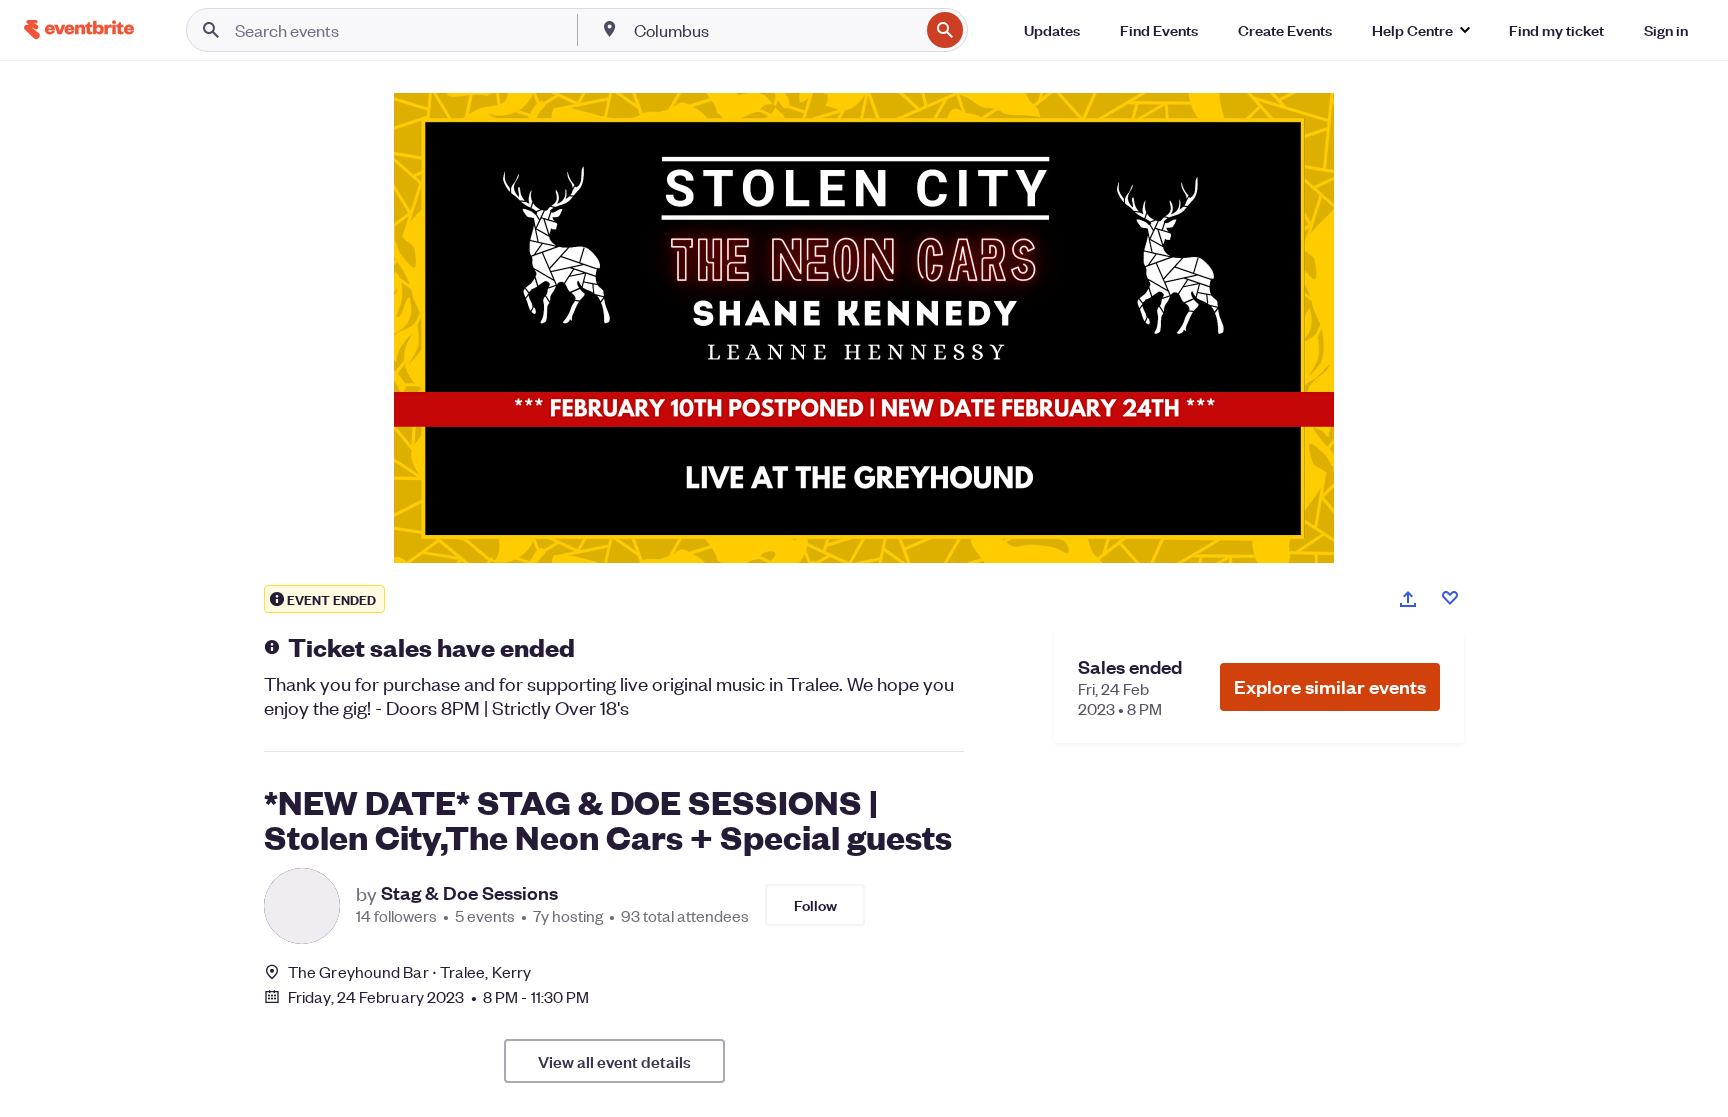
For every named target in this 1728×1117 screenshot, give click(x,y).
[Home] (79, 29)
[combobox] (774, 30)
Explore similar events (1330, 686)
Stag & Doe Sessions (469, 893)
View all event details (614, 1061)
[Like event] (1450, 598)
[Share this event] (1408, 599)
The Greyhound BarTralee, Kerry (409, 971)
